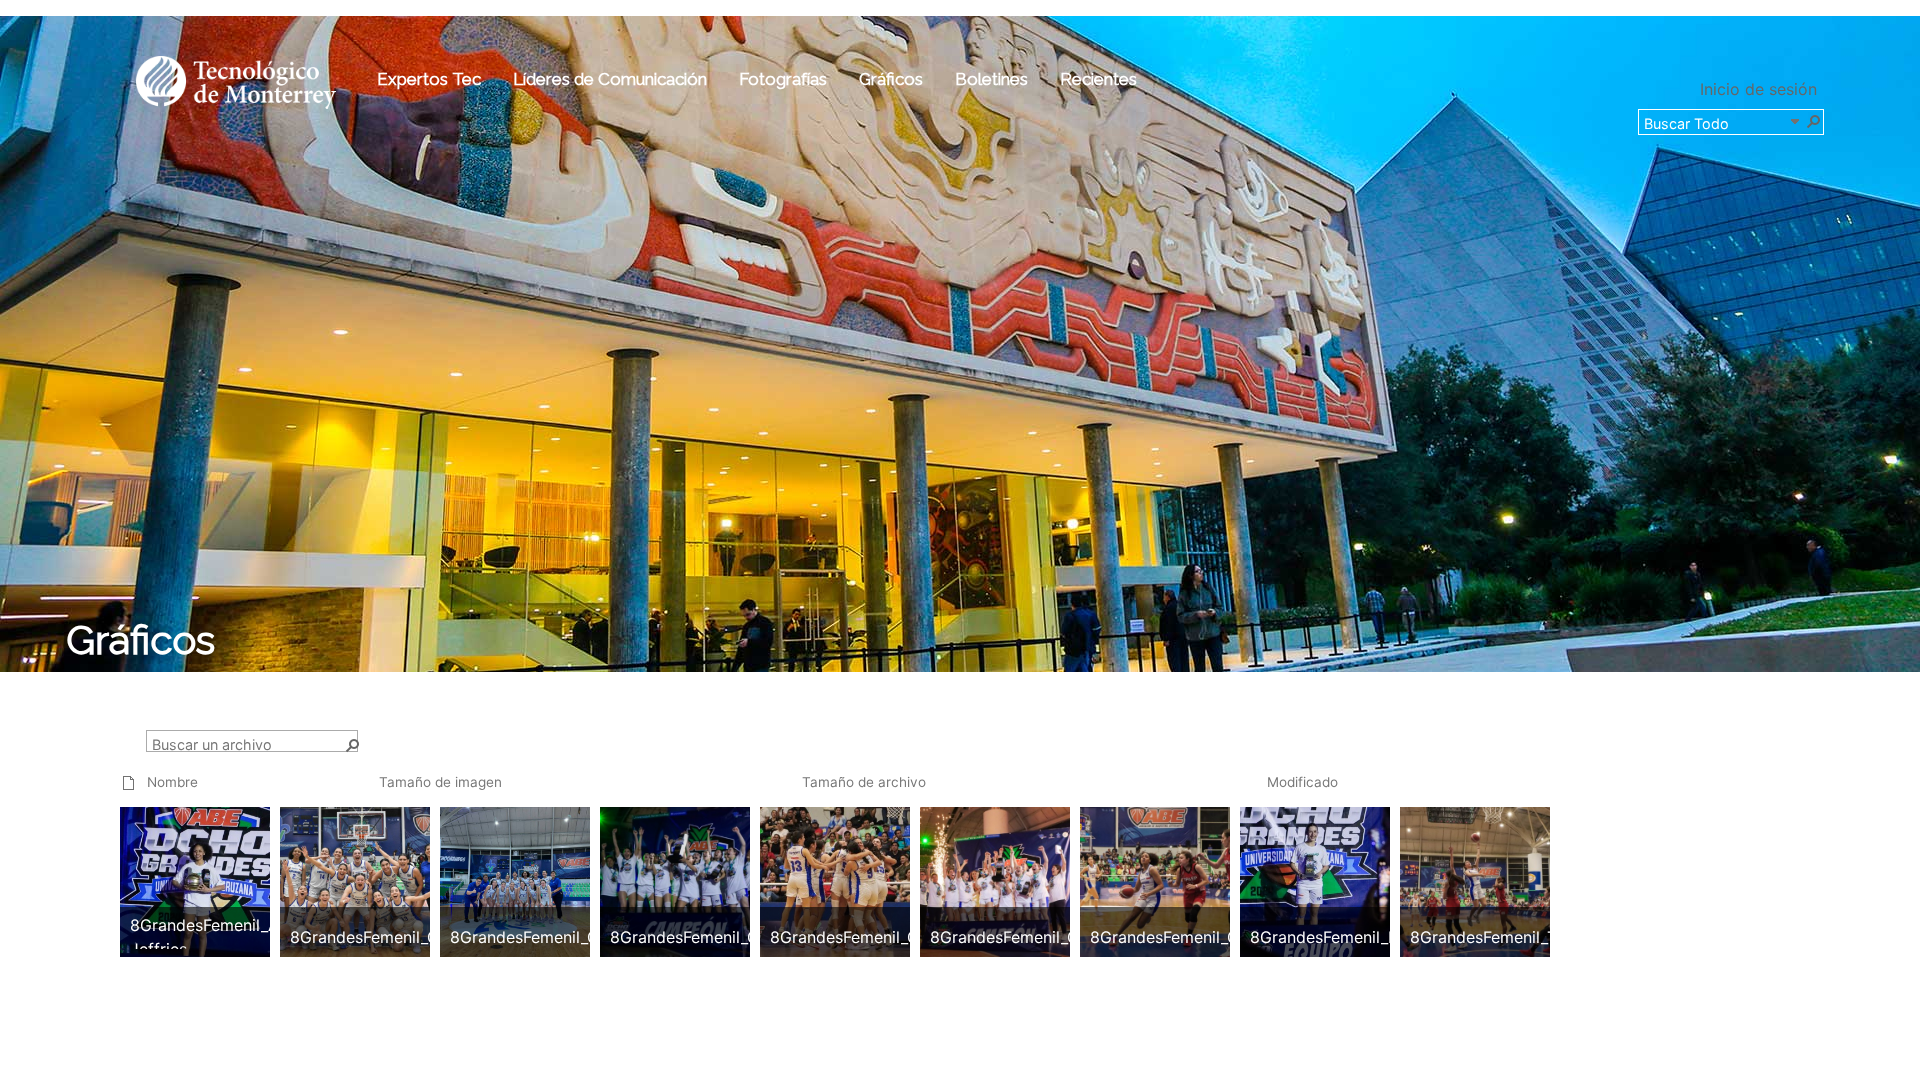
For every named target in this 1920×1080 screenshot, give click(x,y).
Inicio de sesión (1758, 89)
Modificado (1302, 782)
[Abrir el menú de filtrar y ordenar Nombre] (154, 802)
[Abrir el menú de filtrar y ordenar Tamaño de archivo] (809, 802)
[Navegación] (1794, 120)
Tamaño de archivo (864, 782)
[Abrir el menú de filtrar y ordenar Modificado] (1274, 802)
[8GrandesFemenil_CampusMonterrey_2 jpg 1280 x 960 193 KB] (540, 880)
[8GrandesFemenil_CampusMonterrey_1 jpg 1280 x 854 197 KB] (392, 880)
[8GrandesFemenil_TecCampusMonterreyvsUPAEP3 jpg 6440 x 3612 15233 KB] (1534, 880)
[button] (1813, 120)
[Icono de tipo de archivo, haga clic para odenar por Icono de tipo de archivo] (129, 782)
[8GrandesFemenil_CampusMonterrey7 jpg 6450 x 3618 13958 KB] (1054, 880)
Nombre (172, 782)
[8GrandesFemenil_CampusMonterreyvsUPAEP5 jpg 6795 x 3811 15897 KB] (1214, 880)
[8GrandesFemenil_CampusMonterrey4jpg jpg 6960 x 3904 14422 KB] (734, 880)
